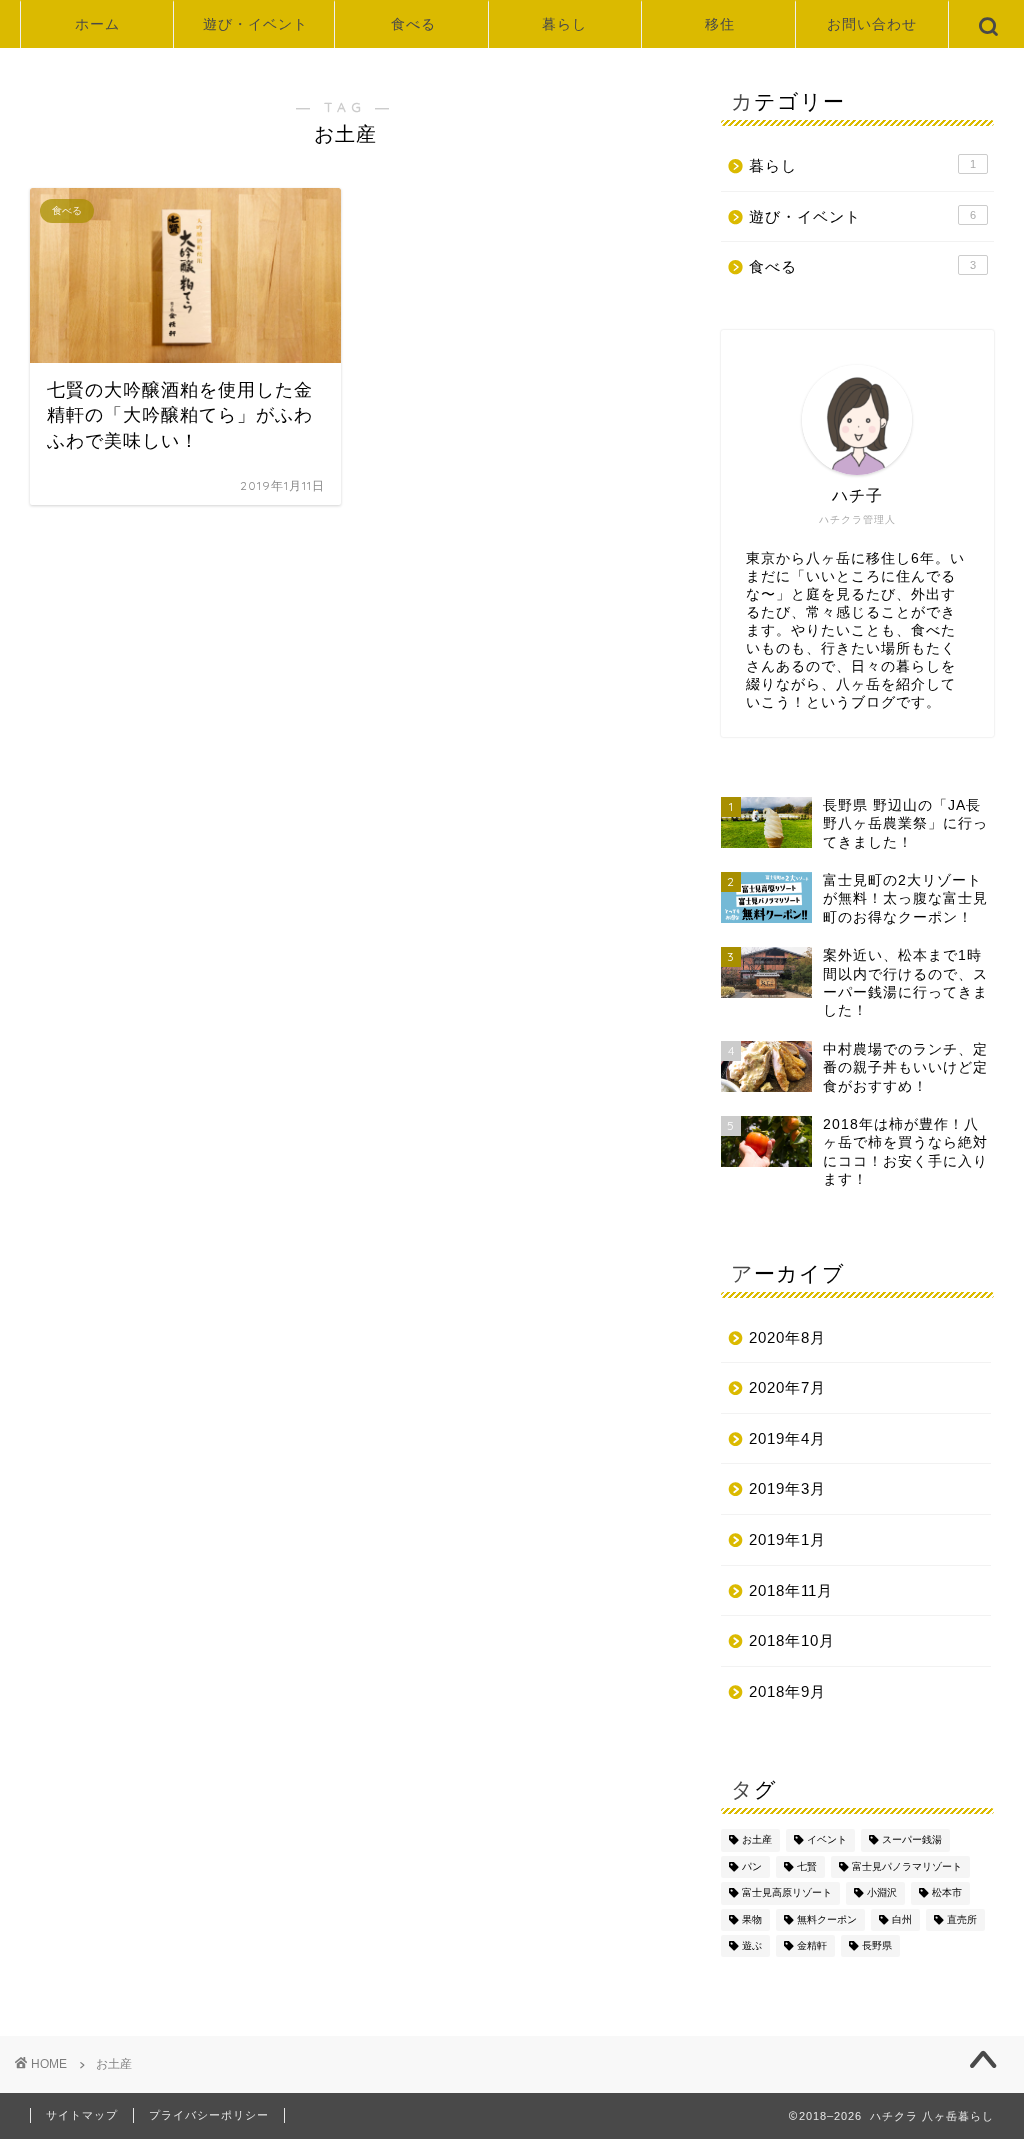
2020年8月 (787, 1337)
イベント (827, 1840)
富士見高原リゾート (787, 1893)
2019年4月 (787, 1438)
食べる (413, 24)
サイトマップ (82, 2115)
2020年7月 (787, 1387)
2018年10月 (792, 1640)
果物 (752, 1919)
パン (752, 1866)
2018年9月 (787, 1691)
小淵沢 (882, 1893)
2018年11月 (791, 1590)
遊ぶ (752, 1945)
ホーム (97, 24)
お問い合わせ (872, 24)
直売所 (962, 1919)
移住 (720, 24)
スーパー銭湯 (912, 1840)
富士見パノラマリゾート (907, 1866)
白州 (902, 1919)
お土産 (757, 1840)
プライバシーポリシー (209, 2115)
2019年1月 (787, 1539)
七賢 (807, 1866)
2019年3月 (787, 1488)
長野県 (877, 1945)
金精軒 (812, 1945)
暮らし (564, 24)
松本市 (947, 1893)
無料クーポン (827, 1919)
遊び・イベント (255, 24)
